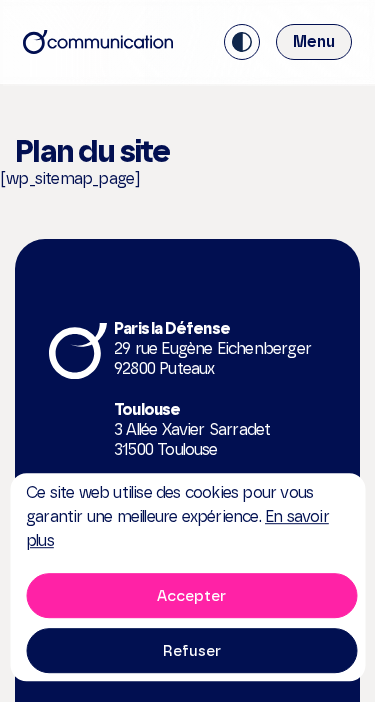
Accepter (191, 596)
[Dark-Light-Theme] (242, 42)
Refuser (192, 651)
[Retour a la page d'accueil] (98, 42)
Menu (314, 41)
